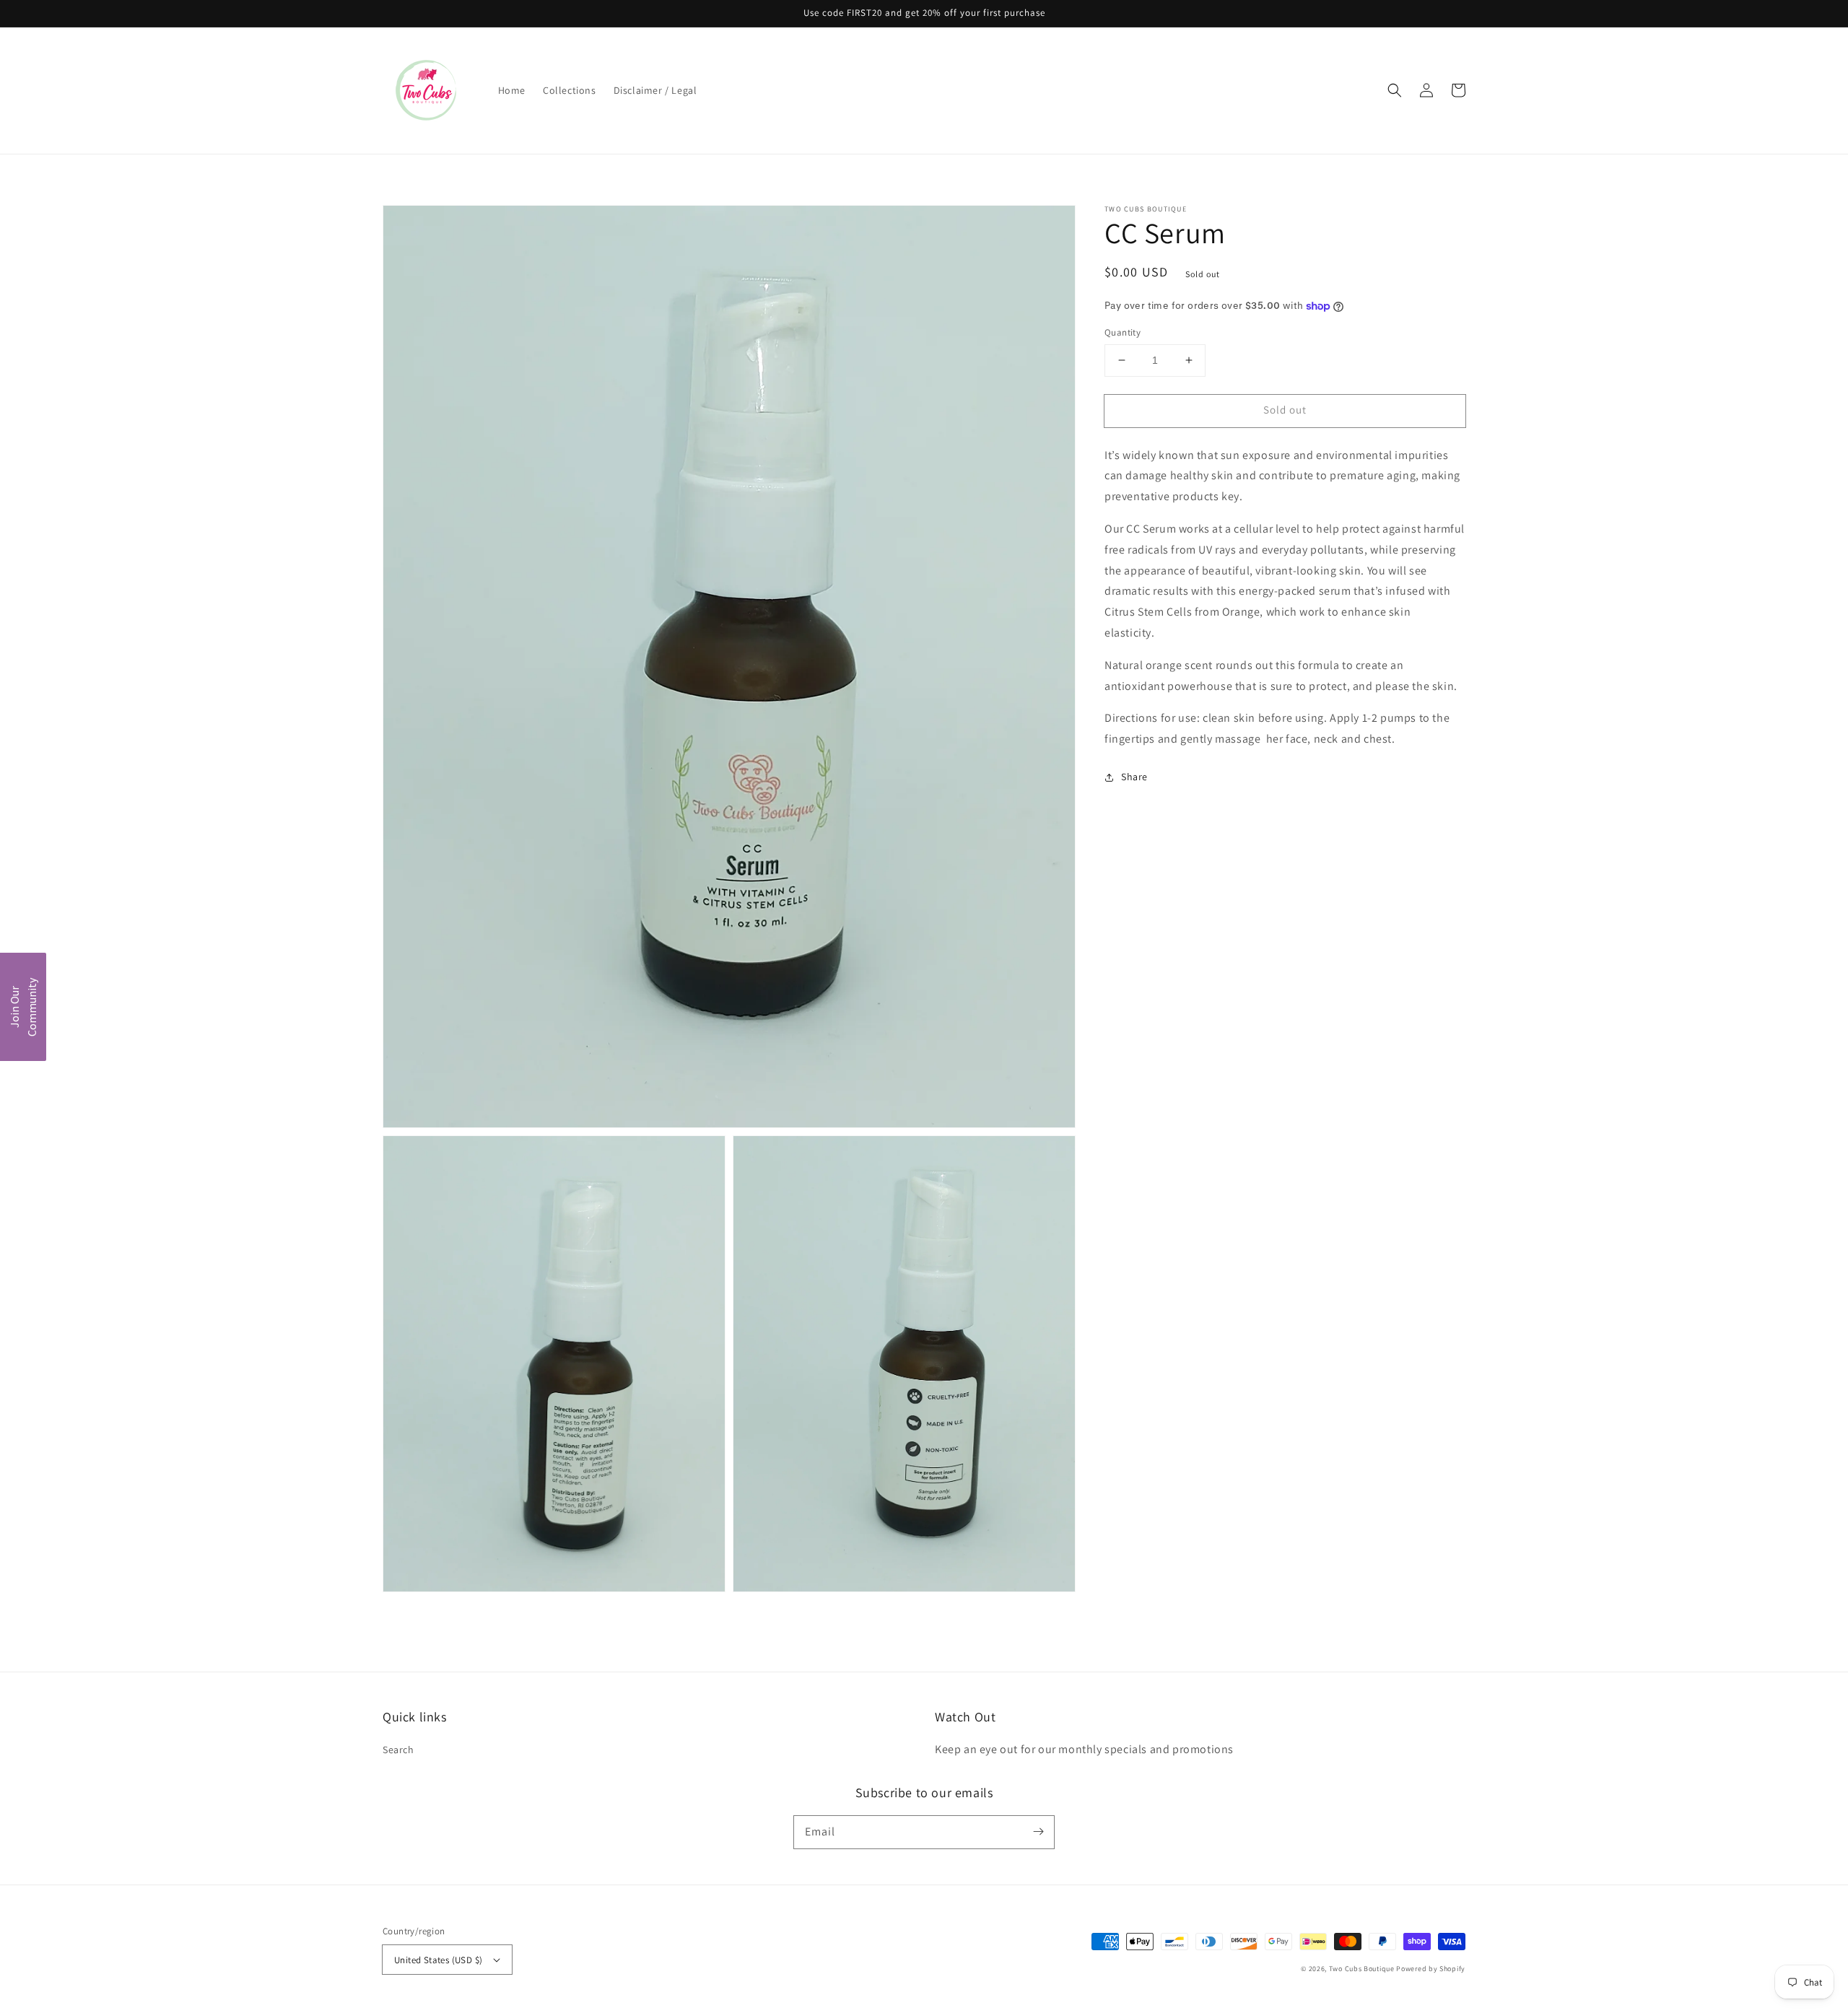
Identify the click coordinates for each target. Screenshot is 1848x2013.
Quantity (1123, 332)
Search (398, 1750)
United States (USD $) (438, 1960)
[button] (1395, 90)
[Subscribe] (1038, 1832)
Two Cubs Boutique (1362, 1969)
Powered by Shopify (1431, 1969)
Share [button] (1134, 777)
